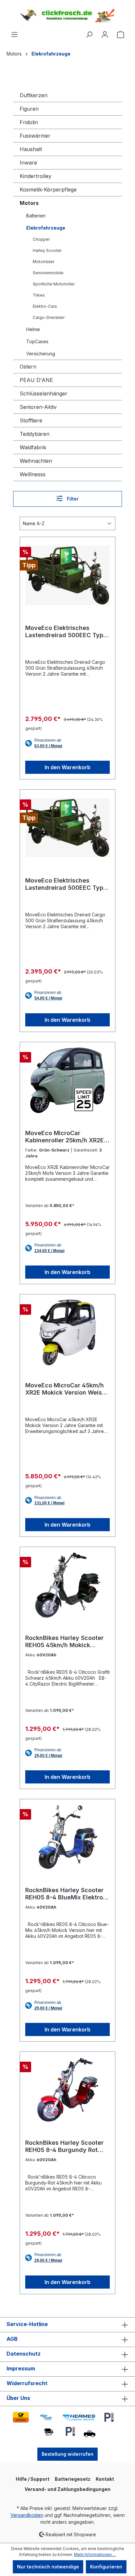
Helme (33, 329)
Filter (72, 499)
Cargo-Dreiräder (49, 317)
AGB (12, 2339)
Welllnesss (33, 474)
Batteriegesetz (73, 2479)
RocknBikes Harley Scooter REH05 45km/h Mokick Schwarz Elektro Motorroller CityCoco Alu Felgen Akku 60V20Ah (66, 1642)
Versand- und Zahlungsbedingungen (67, 2489)
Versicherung (41, 354)
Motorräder (44, 262)
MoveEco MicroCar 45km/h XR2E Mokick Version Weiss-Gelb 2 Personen (67, 1389)
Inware (28, 163)
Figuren (29, 109)
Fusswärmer (35, 136)
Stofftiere (31, 420)
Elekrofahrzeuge (46, 228)
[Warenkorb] (121, 34)
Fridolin (29, 122)
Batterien (36, 216)
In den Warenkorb (67, 767)
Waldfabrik (33, 447)
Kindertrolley (36, 176)
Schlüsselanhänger (44, 393)
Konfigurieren (106, 2567)
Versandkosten (27, 2515)
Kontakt (105, 2479)
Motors (29, 203)
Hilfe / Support (33, 2479)
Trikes (39, 295)
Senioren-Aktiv (38, 407)
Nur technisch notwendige (48, 2567)
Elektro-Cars (45, 306)
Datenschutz (24, 2354)
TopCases (37, 341)
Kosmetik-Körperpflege (48, 190)
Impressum (21, 2368)
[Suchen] (89, 34)
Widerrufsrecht (27, 2383)
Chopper (41, 239)
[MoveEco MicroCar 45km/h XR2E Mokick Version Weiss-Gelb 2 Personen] (67, 1333)
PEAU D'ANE (36, 380)
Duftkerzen (34, 95)
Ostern (28, 367)
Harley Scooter (47, 250)
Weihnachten (36, 461)
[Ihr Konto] (105, 34)
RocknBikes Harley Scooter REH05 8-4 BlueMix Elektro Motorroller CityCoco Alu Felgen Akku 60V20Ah (64, 1894)
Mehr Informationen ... (95, 2554)
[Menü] (14, 34)
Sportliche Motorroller (54, 284)
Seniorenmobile (48, 273)
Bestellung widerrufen (67, 2454)
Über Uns (18, 2398)
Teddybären (35, 434)
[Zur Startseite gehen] (67, 15)
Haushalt (31, 149)
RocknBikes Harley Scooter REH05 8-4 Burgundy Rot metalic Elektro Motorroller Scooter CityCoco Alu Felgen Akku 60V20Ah (67, 2146)
